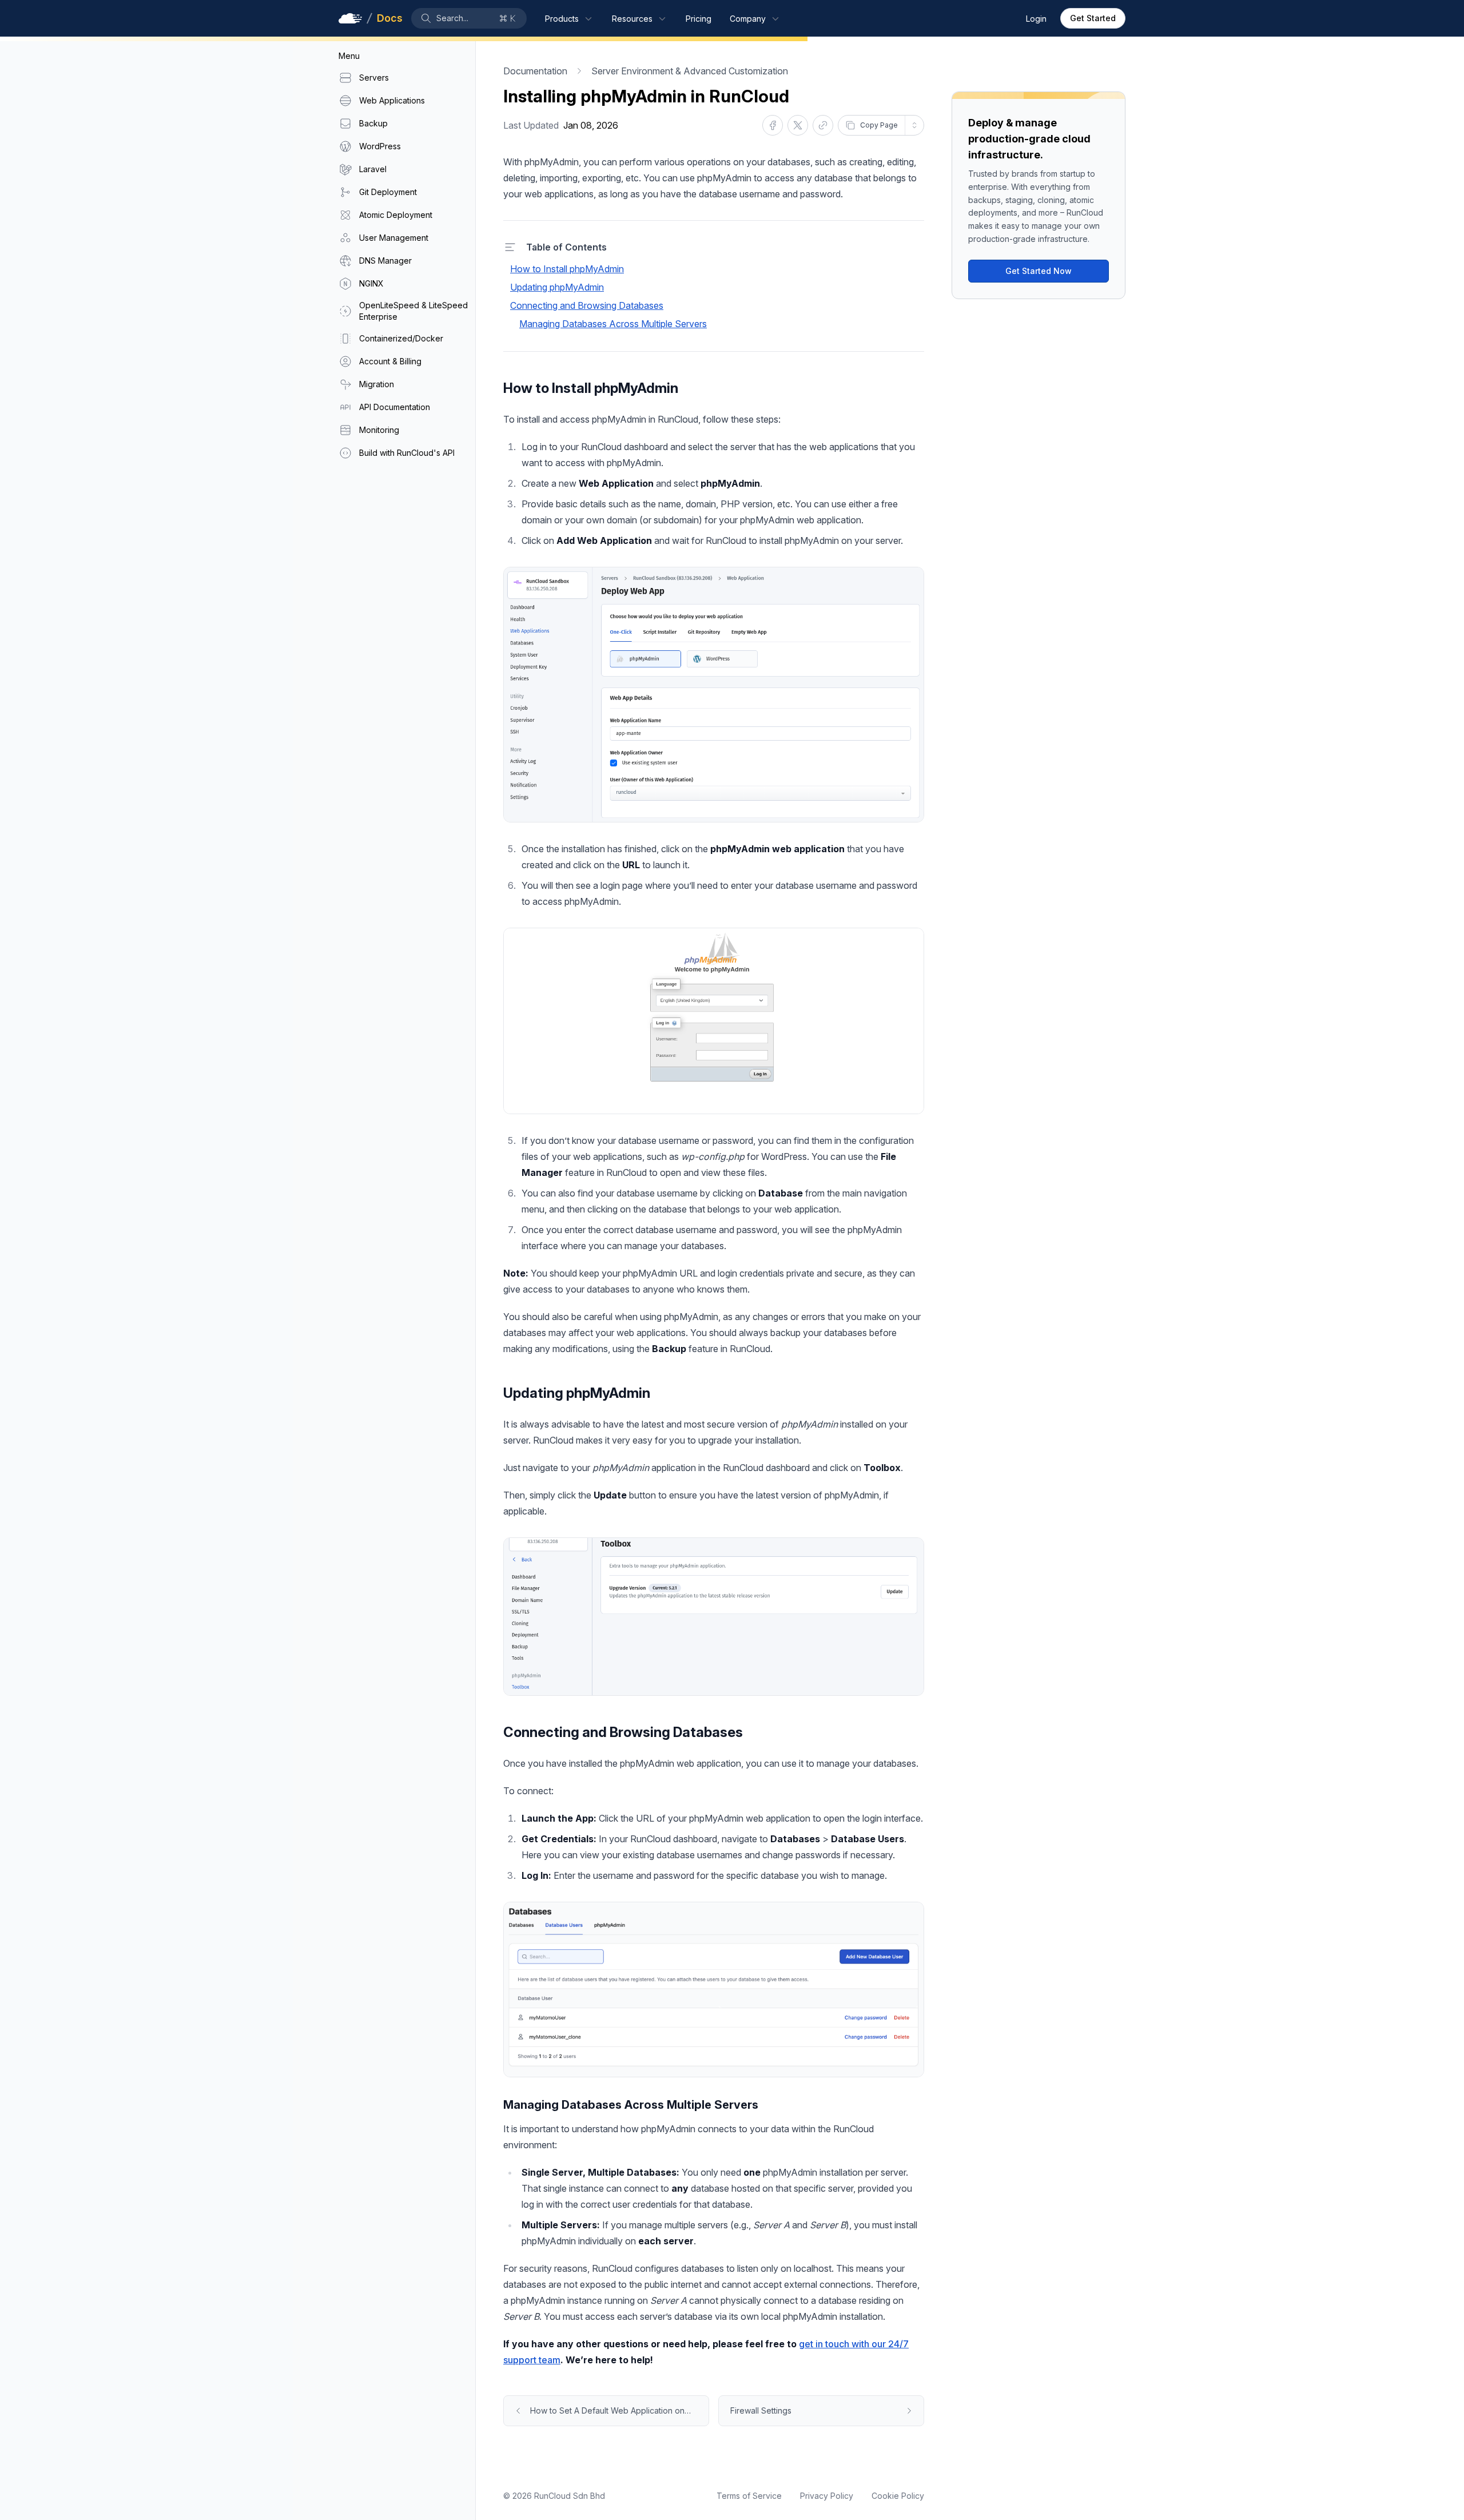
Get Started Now (1039, 271)
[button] (469, 18)
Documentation (535, 71)
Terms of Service (749, 2496)
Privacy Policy (827, 2496)
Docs (389, 18)
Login (1036, 19)
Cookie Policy (898, 2496)
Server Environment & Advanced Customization (690, 71)
